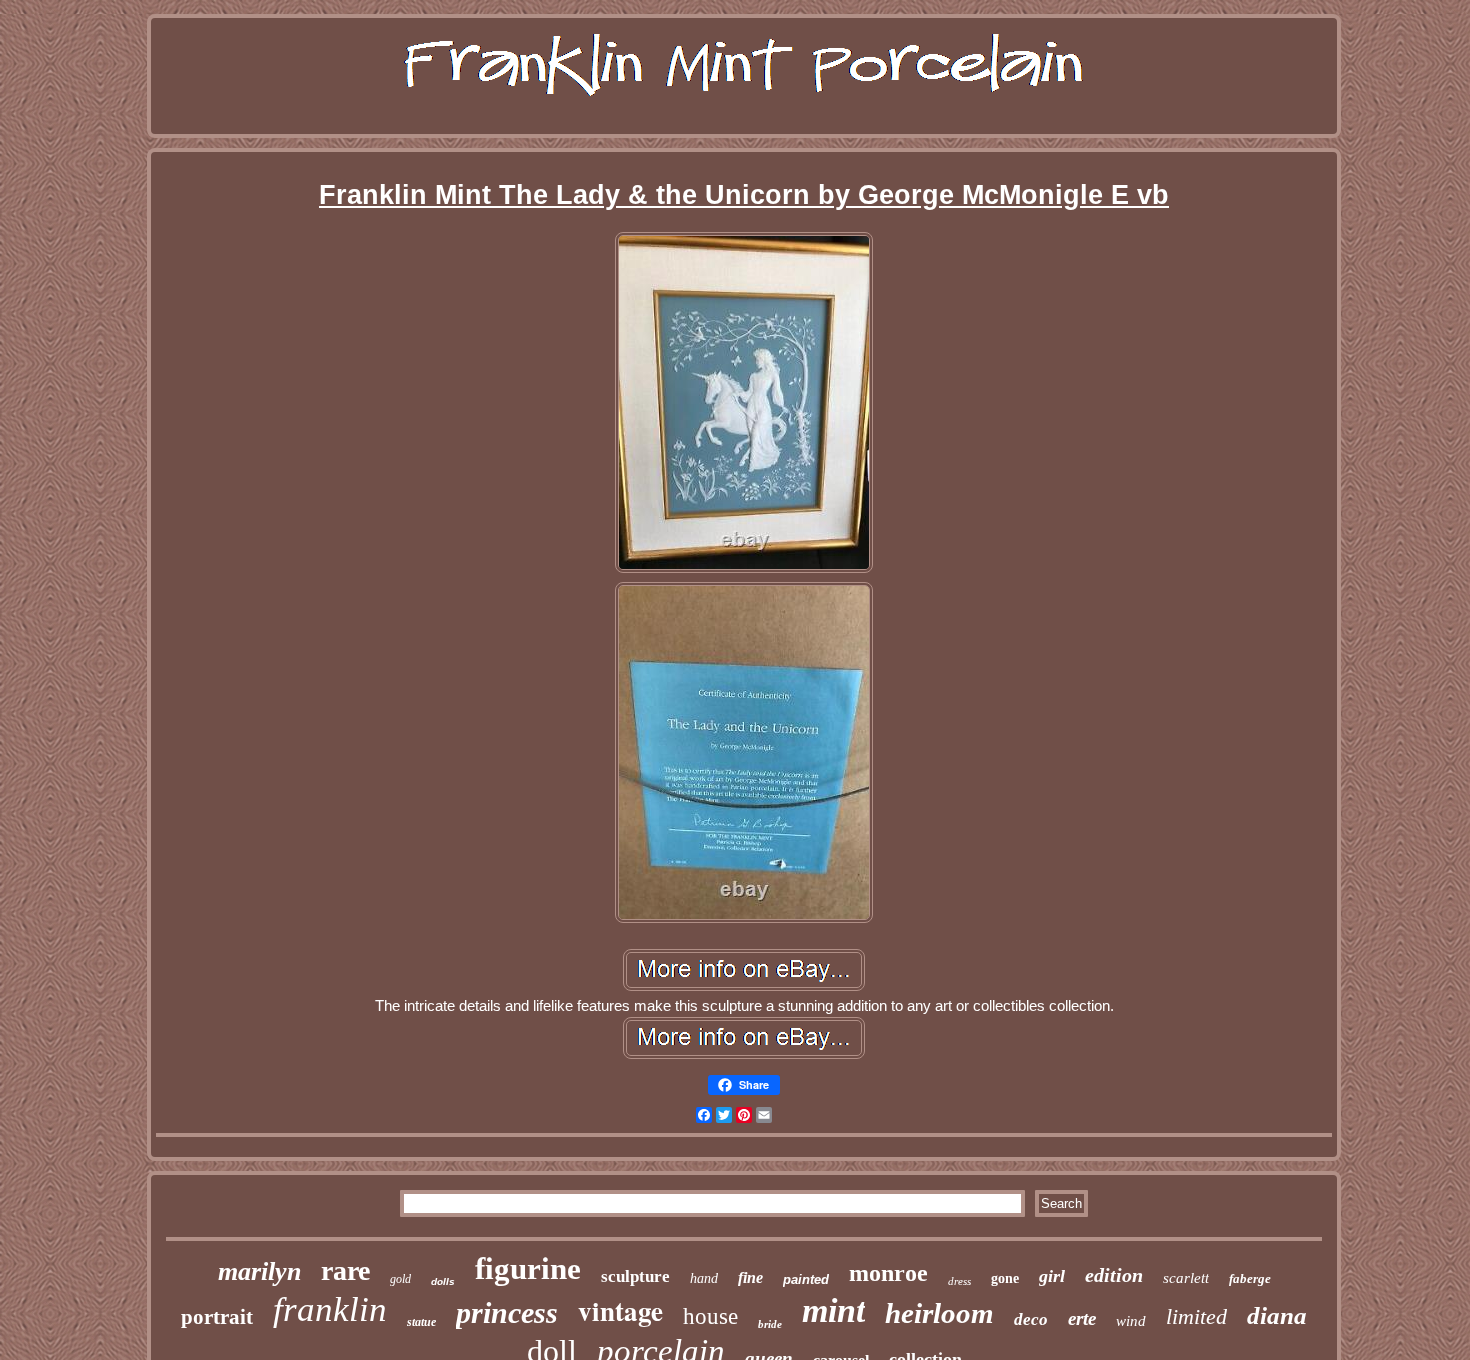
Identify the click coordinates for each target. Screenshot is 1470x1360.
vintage (620, 1310)
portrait (217, 1317)
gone (1005, 1278)
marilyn (259, 1271)
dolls (443, 1281)
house (710, 1316)
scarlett (1186, 1278)
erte (1082, 1318)
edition (1114, 1275)
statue (421, 1322)
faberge (1250, 1278)
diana (1277, 1315)
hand (704, 1278)
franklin (330, 1309)
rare (345, 1270)
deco (1031, 1319)
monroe (888, 1273)
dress (959, 1281)
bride (770, 1324)
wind (1131, 1321)
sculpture (635, 1276)
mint (833, 1310)
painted (806, 1279)
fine (750, 1277)
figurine (528, 1268)
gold (400, 1279)
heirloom (939, 1313)
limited (1196, 1316)
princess (507, 1312)
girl (1052, 1276)
